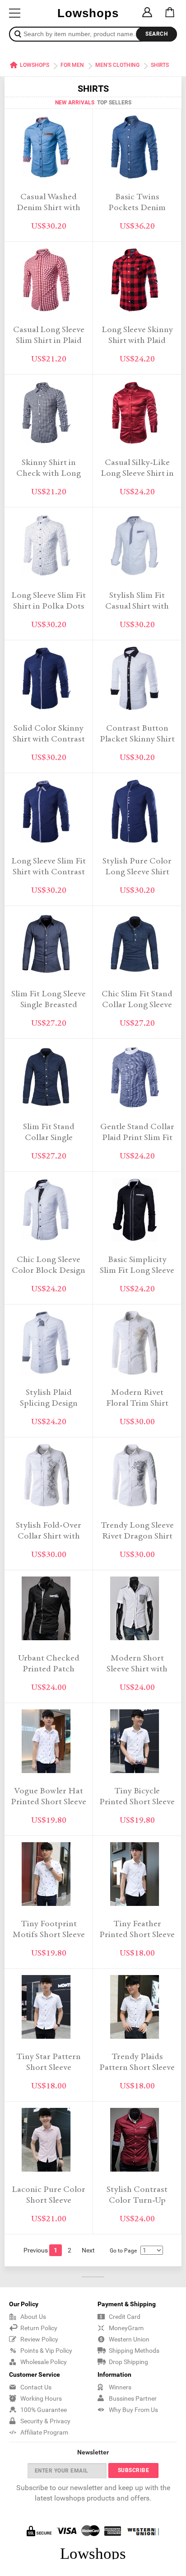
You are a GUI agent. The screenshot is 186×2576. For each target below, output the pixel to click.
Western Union (129, 2339)
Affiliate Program (44, 2432)
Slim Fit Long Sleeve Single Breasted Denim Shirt (49, 1005)
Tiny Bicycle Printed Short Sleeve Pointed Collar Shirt (137, 1802)
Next (88, 2250)
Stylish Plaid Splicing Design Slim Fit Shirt (49, 1404)
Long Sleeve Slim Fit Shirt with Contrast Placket (49, 872)
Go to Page (123, 2251)
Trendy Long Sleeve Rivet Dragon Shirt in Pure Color (137, 1537)
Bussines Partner (133, 2398)
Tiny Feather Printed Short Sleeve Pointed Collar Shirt (137, 1935)
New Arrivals (75, 103)
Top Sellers (114, 103)
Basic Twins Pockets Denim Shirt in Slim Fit (137, 208)
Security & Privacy (45, 2421)
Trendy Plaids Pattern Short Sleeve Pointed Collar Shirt (137, 2068)
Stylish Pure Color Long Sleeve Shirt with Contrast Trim (137, 872)
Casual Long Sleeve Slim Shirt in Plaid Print (49, 341)
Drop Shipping (128, 2362)
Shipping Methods (134, 2351)
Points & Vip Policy (46, 2351)
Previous (36, 2250)
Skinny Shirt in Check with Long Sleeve (49, 474)
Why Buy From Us (133, 2410)
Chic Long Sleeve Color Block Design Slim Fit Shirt (49, 1271)
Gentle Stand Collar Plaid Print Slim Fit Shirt (137, 1138)
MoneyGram (126, 2328)
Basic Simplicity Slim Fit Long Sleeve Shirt (137, 1271)
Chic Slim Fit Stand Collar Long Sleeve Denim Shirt (137, 1005)
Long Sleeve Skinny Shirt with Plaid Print (137, 341)
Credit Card (125, 2317)
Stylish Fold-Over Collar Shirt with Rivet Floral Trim (49, 1537)
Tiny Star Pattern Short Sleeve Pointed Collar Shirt (49, 2068)
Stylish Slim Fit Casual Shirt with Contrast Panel (137, 607)
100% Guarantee (44, 2410)
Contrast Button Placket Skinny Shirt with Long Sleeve (137, 739)
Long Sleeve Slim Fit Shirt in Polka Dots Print (49, 607)
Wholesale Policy (44, 2362)
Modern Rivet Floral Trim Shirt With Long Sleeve (137, 1404)
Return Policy (39, 2328)
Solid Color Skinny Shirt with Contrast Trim (49, 739)
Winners (120, 2387)
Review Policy (39, 2339)
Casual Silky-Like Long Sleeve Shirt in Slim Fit (137, 474)
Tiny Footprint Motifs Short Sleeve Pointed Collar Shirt (49, 1935)
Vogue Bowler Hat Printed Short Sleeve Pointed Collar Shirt (49, 1802)
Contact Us (36, 2387)
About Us (33, 2317)
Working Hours (41, 2398)
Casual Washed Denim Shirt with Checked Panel (49, 208)
